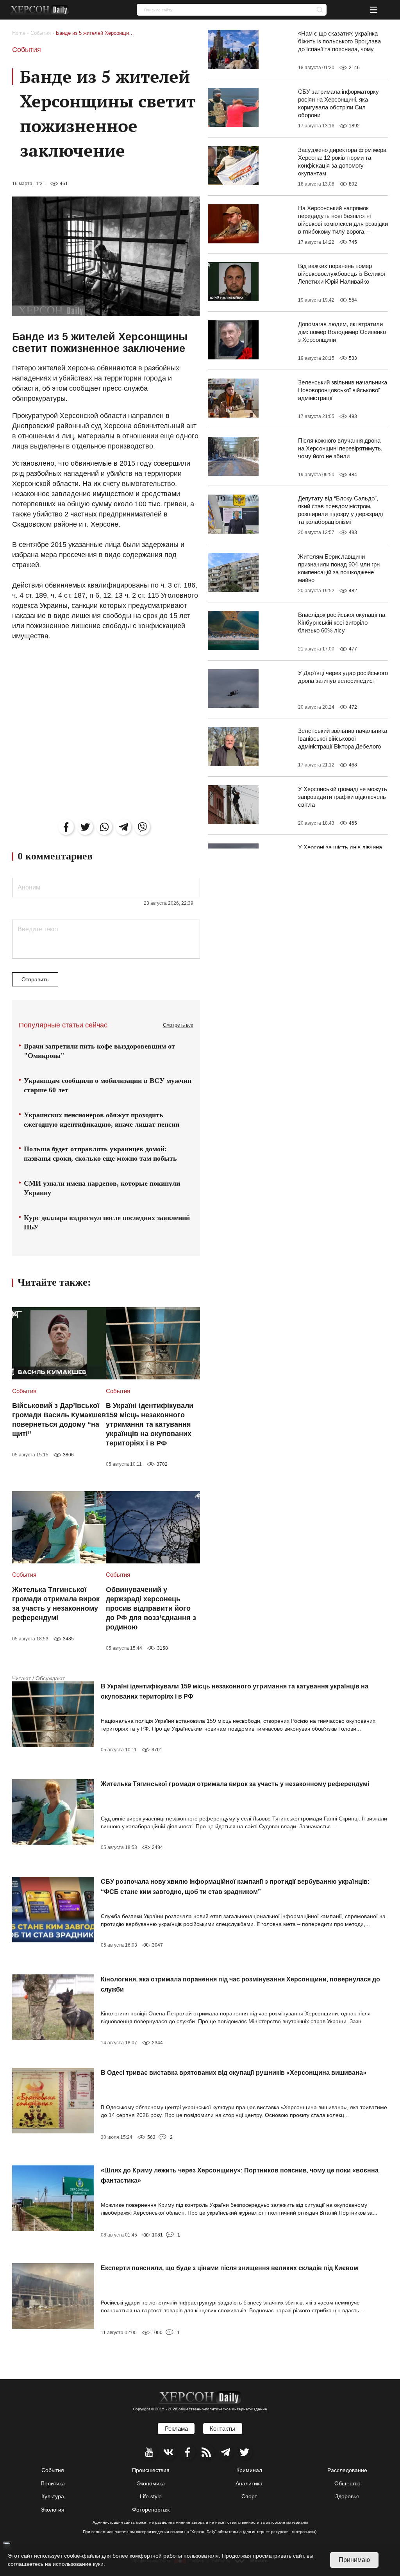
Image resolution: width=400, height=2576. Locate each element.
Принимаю (354, 2560)
